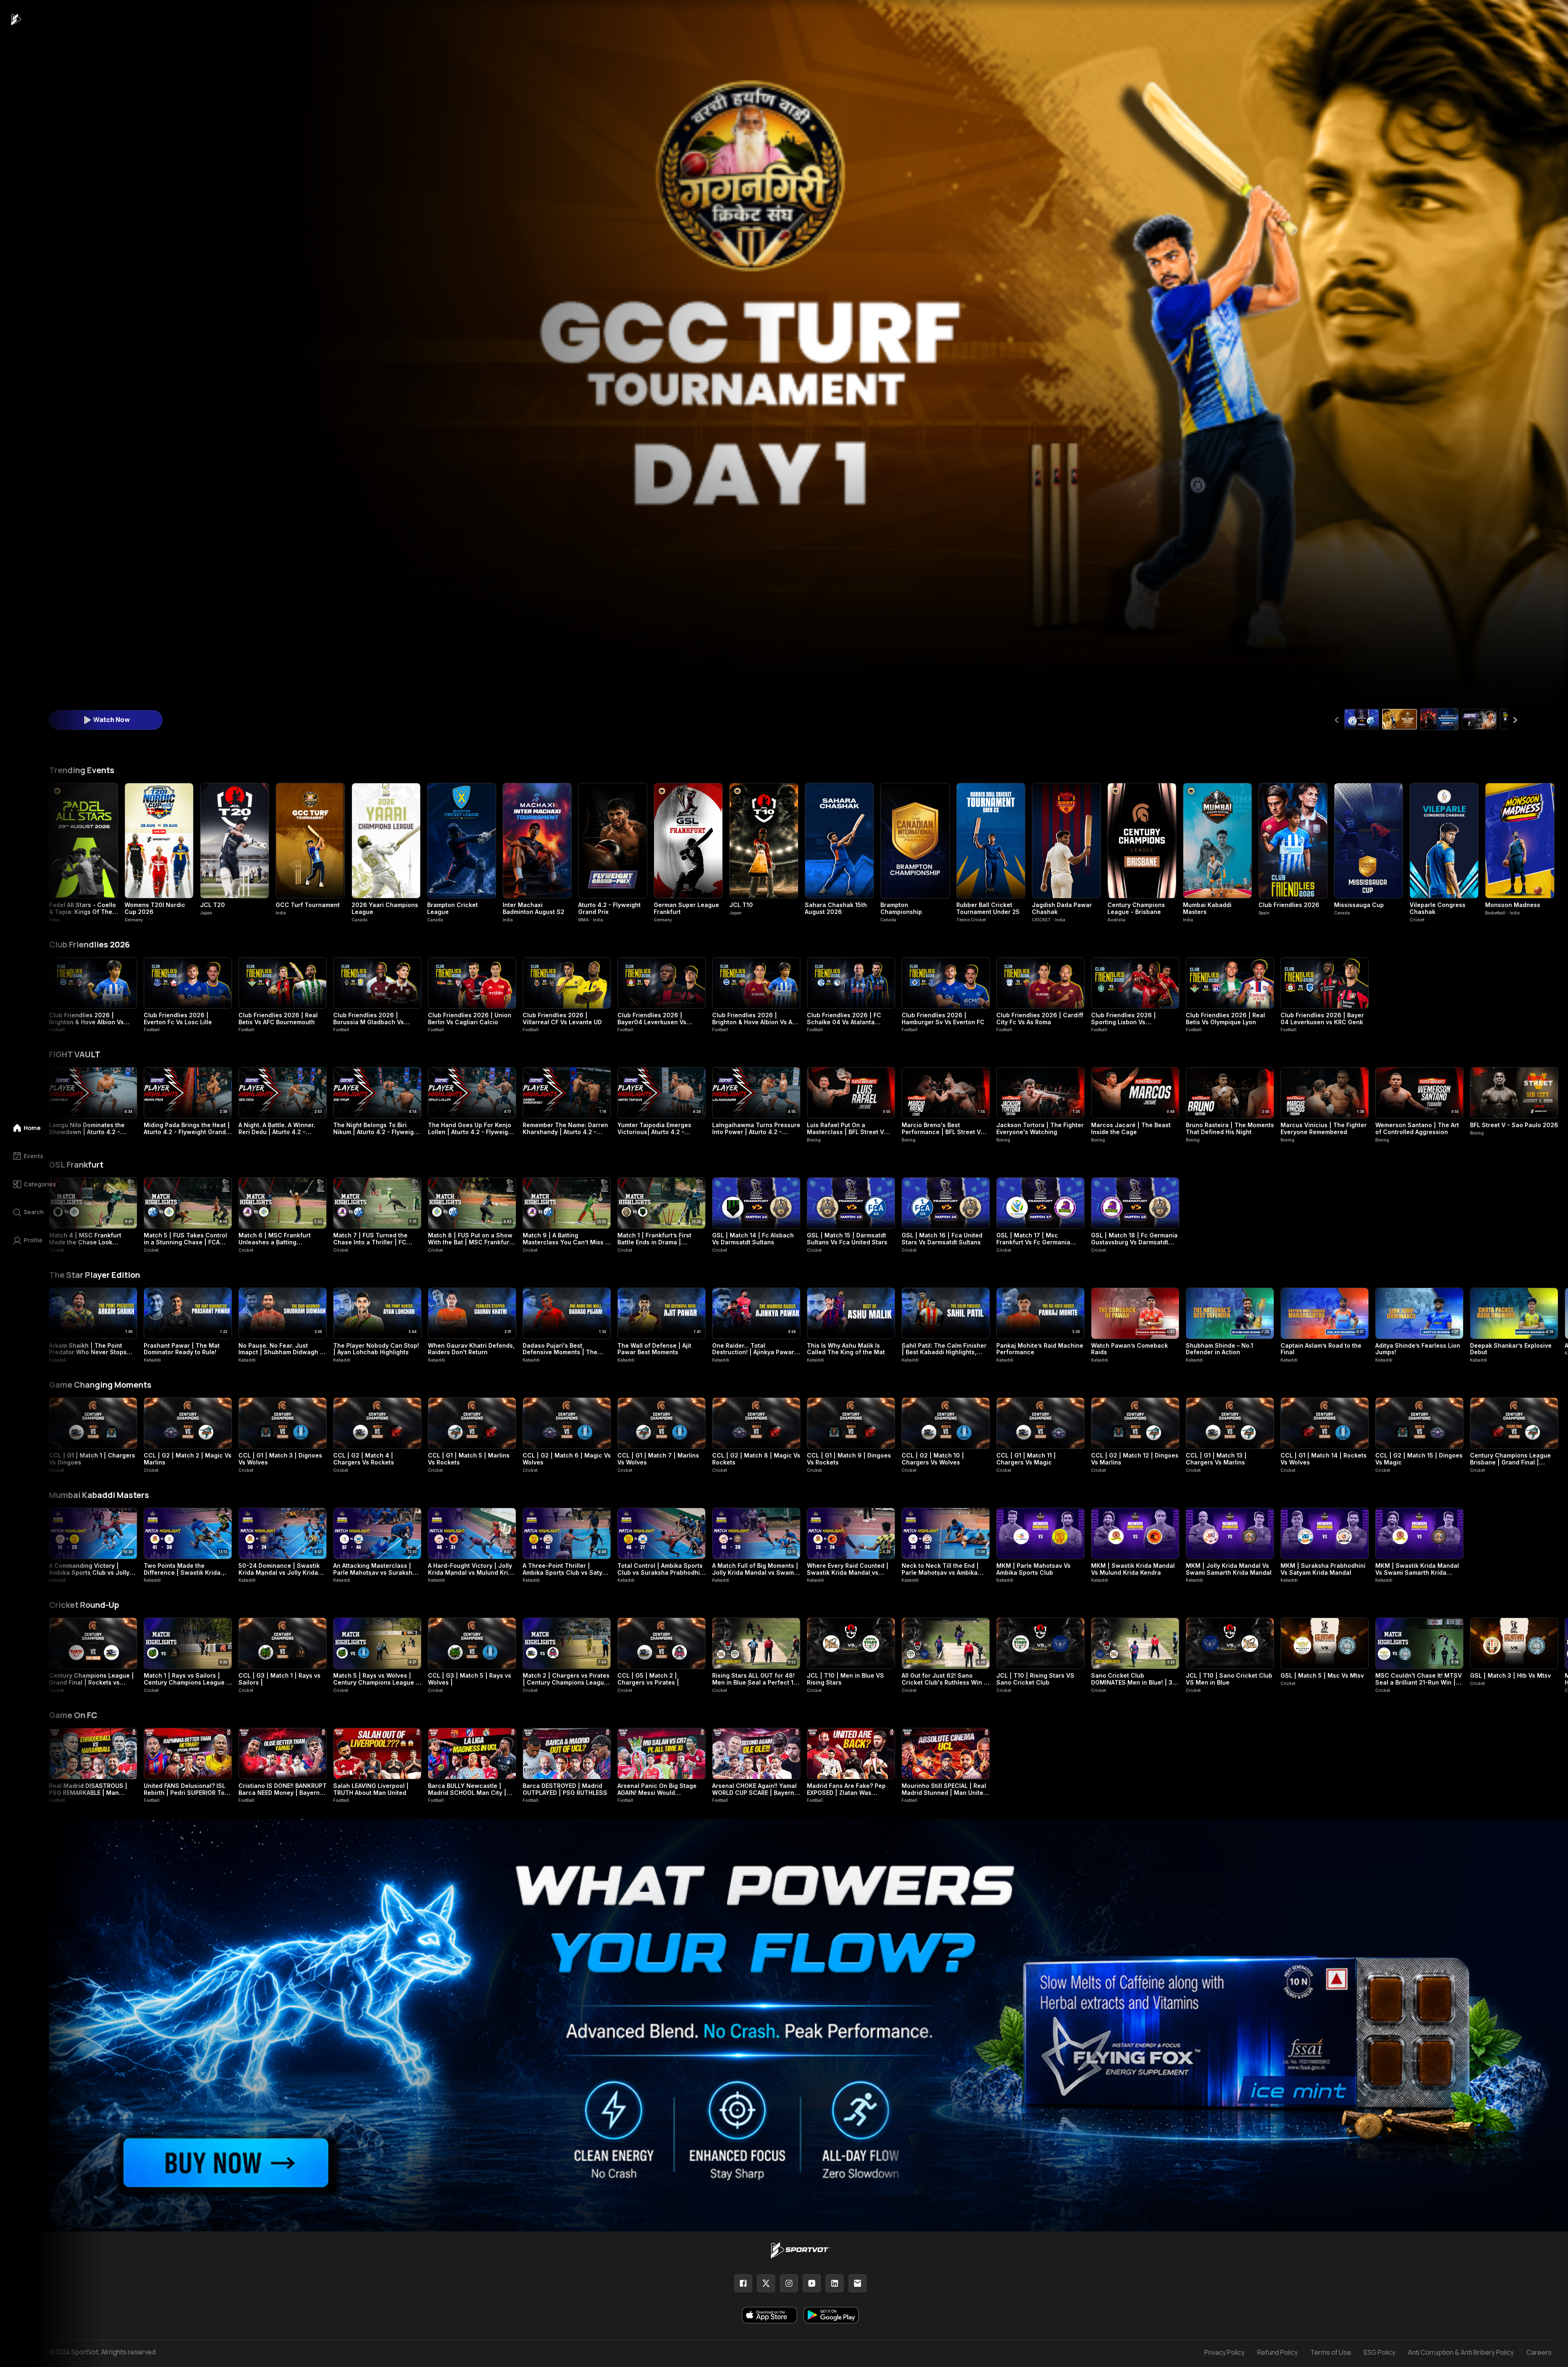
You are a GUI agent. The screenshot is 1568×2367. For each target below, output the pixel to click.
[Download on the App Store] (770, 2315)
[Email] (857, 2283)
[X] (766, 2283)
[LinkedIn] (835, 2283)
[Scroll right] (1548, 1325)
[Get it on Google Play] (831, 2315)
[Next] (1515, 720)
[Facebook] (743, 2283)
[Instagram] (789, 2283)
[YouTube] (812, 2283)
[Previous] (1337, 720)
